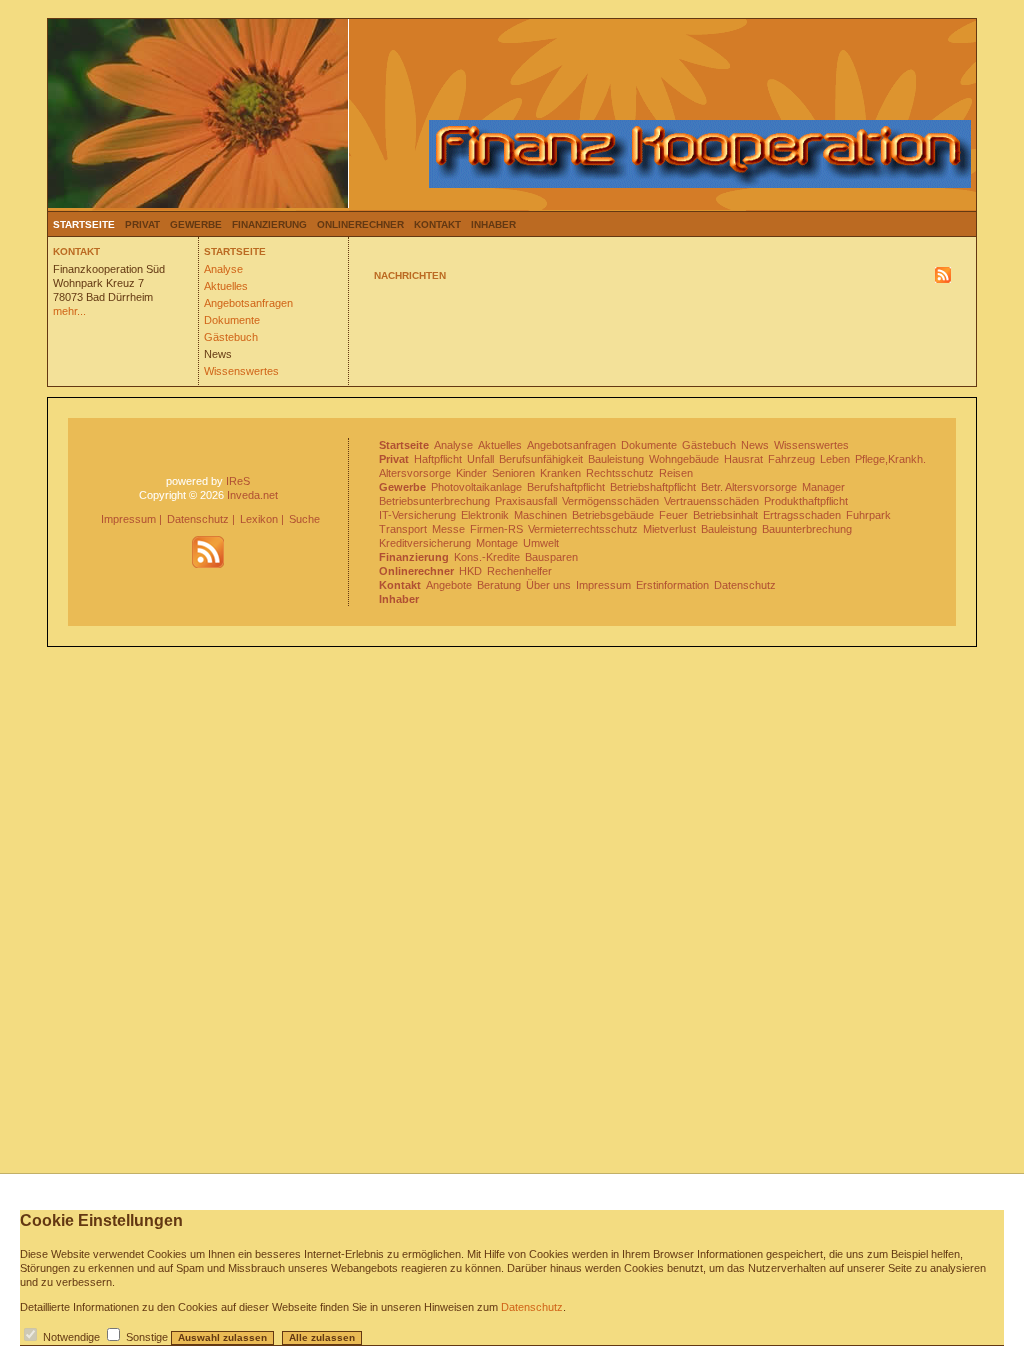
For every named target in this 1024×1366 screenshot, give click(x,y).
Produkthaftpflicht (806, 501)
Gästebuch (231, 337)
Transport (403, 529)
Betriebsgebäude (613, 515)
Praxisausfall (526, 501)
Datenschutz (198, 519)
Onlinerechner (360, 224)
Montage (497, 543)
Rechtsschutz (620, 473)
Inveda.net (252, 495)
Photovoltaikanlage (476, 487)
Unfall (480, 459)
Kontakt (437, 224)
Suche (304, 519)
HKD (470, 571)
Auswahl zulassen (222, 1337)
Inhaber (493, 224)
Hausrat (743, 459)
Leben (835, 459)
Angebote (449, 585)
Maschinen (540, 515)
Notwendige (71, 1337)
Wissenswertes (241, 371)
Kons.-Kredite (487, 557)
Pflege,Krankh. (890, 459)
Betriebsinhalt (725, 515)
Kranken (560, 473)
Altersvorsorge (415, 473)
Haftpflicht (438, 459)
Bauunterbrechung (807, 529)
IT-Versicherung (417, 515)
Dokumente (232, 320)
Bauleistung (616, 459)
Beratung (499, 585)
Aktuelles (226, 286)
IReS (238, 481)
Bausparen (551, 557)
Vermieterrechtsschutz (583, 529)
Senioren (513, 473)
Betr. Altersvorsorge (749, 487)
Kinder (471, 473)
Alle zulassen (322, 1337)
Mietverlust (669, 529)
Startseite (84, 224)
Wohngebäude (684, 459)
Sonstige (147, 1337)
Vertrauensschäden (711, 501)
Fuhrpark (868, 515)
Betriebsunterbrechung (434, 501)
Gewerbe (196, 224)
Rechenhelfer (519, 571)
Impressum (128, 519)
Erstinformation (672, 585)
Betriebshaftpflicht (653, 487)
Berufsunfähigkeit (541, 459)
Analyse (223, 269)
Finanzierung (269, 224)
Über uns (548, 585)
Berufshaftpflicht (566, 487)
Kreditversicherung (425, 543)
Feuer (673, 515)
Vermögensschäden (610, 501)
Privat (142, 224)
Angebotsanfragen (248, 303)
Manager (823, 487)
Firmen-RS (496, 529)
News (218, 354)
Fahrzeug (791, 459)
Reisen (676, 473)
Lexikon (259, 519)
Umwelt (541, 543)
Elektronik (485, 515)
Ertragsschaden (802, 515)
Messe (448, 529)
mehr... (69, 311)
